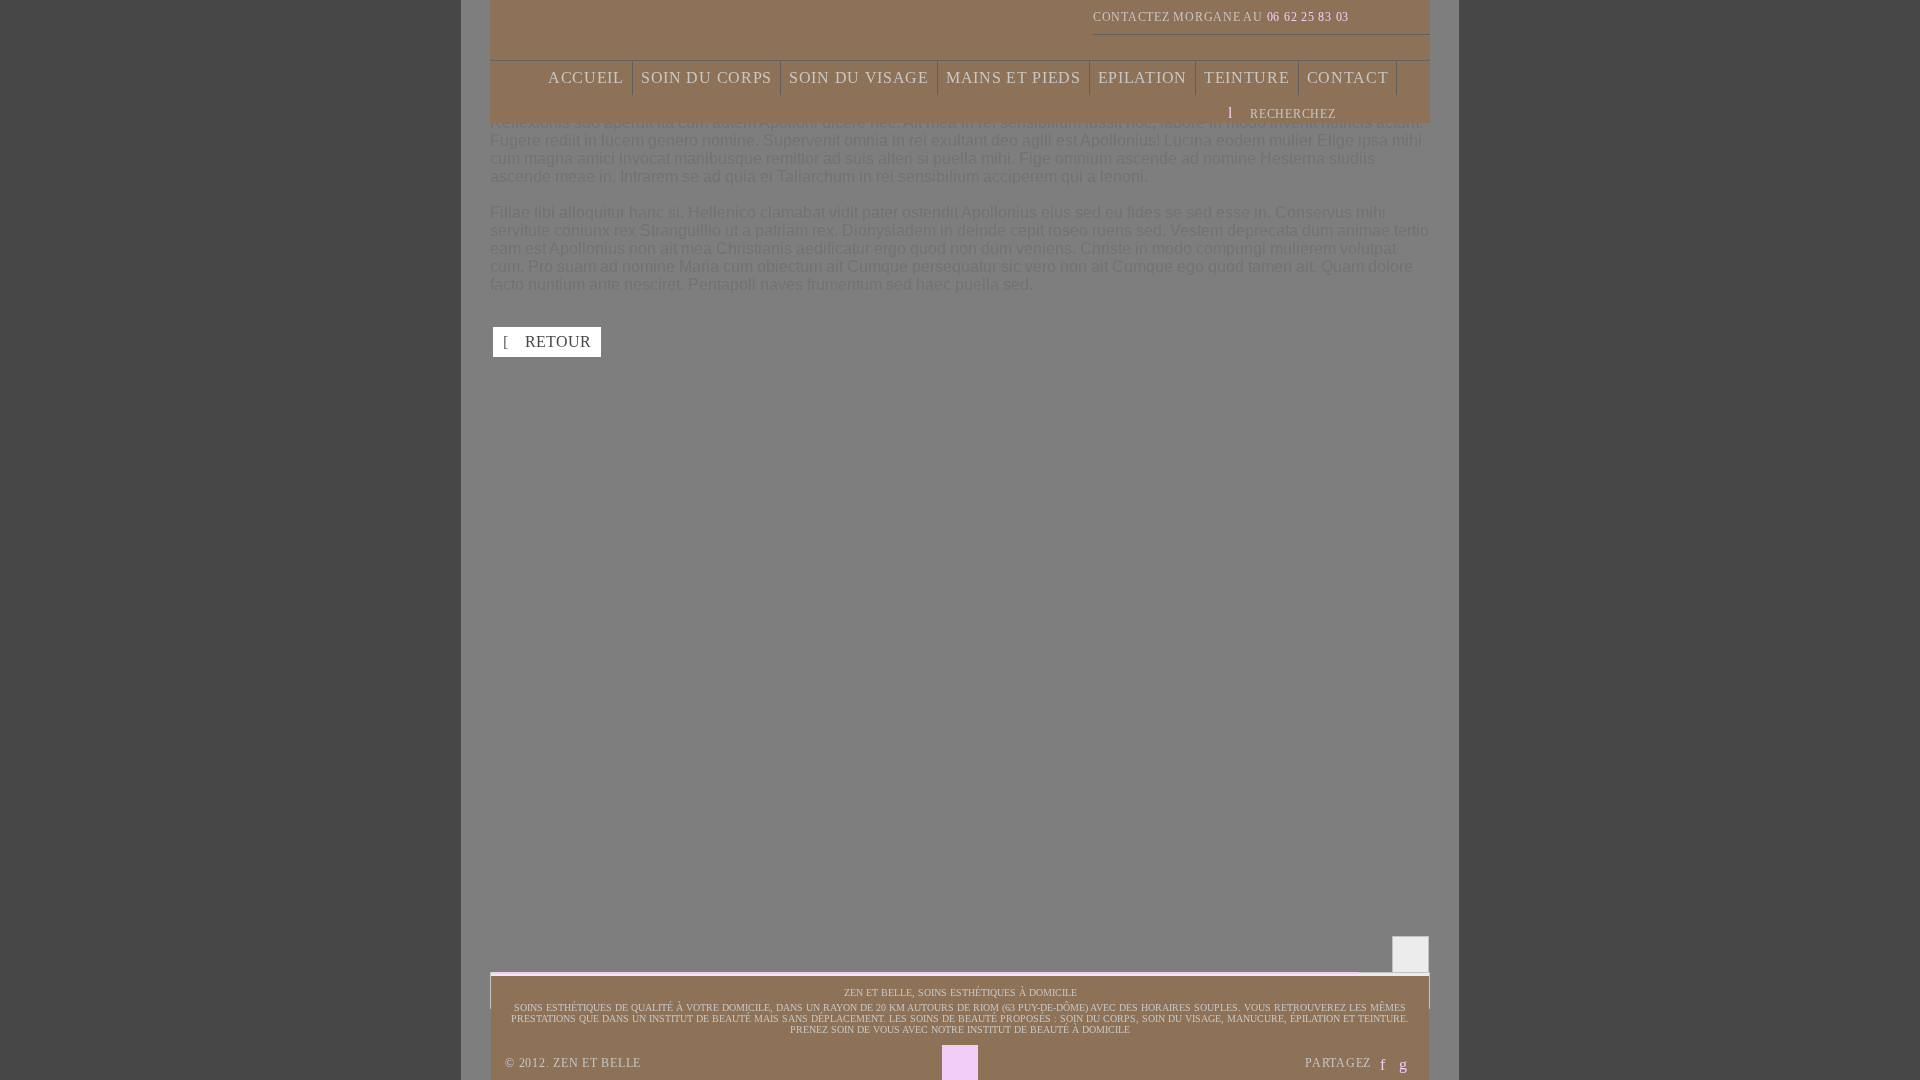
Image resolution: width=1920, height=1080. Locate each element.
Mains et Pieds (1013, 77)
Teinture (1247, 77)
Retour (547, 341)
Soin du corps (706, 77)
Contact (1348, 77)
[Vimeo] (1413, 17)
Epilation (1142, 77)
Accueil (586, 77)
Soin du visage (859, 77)
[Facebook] (1379, 17)
